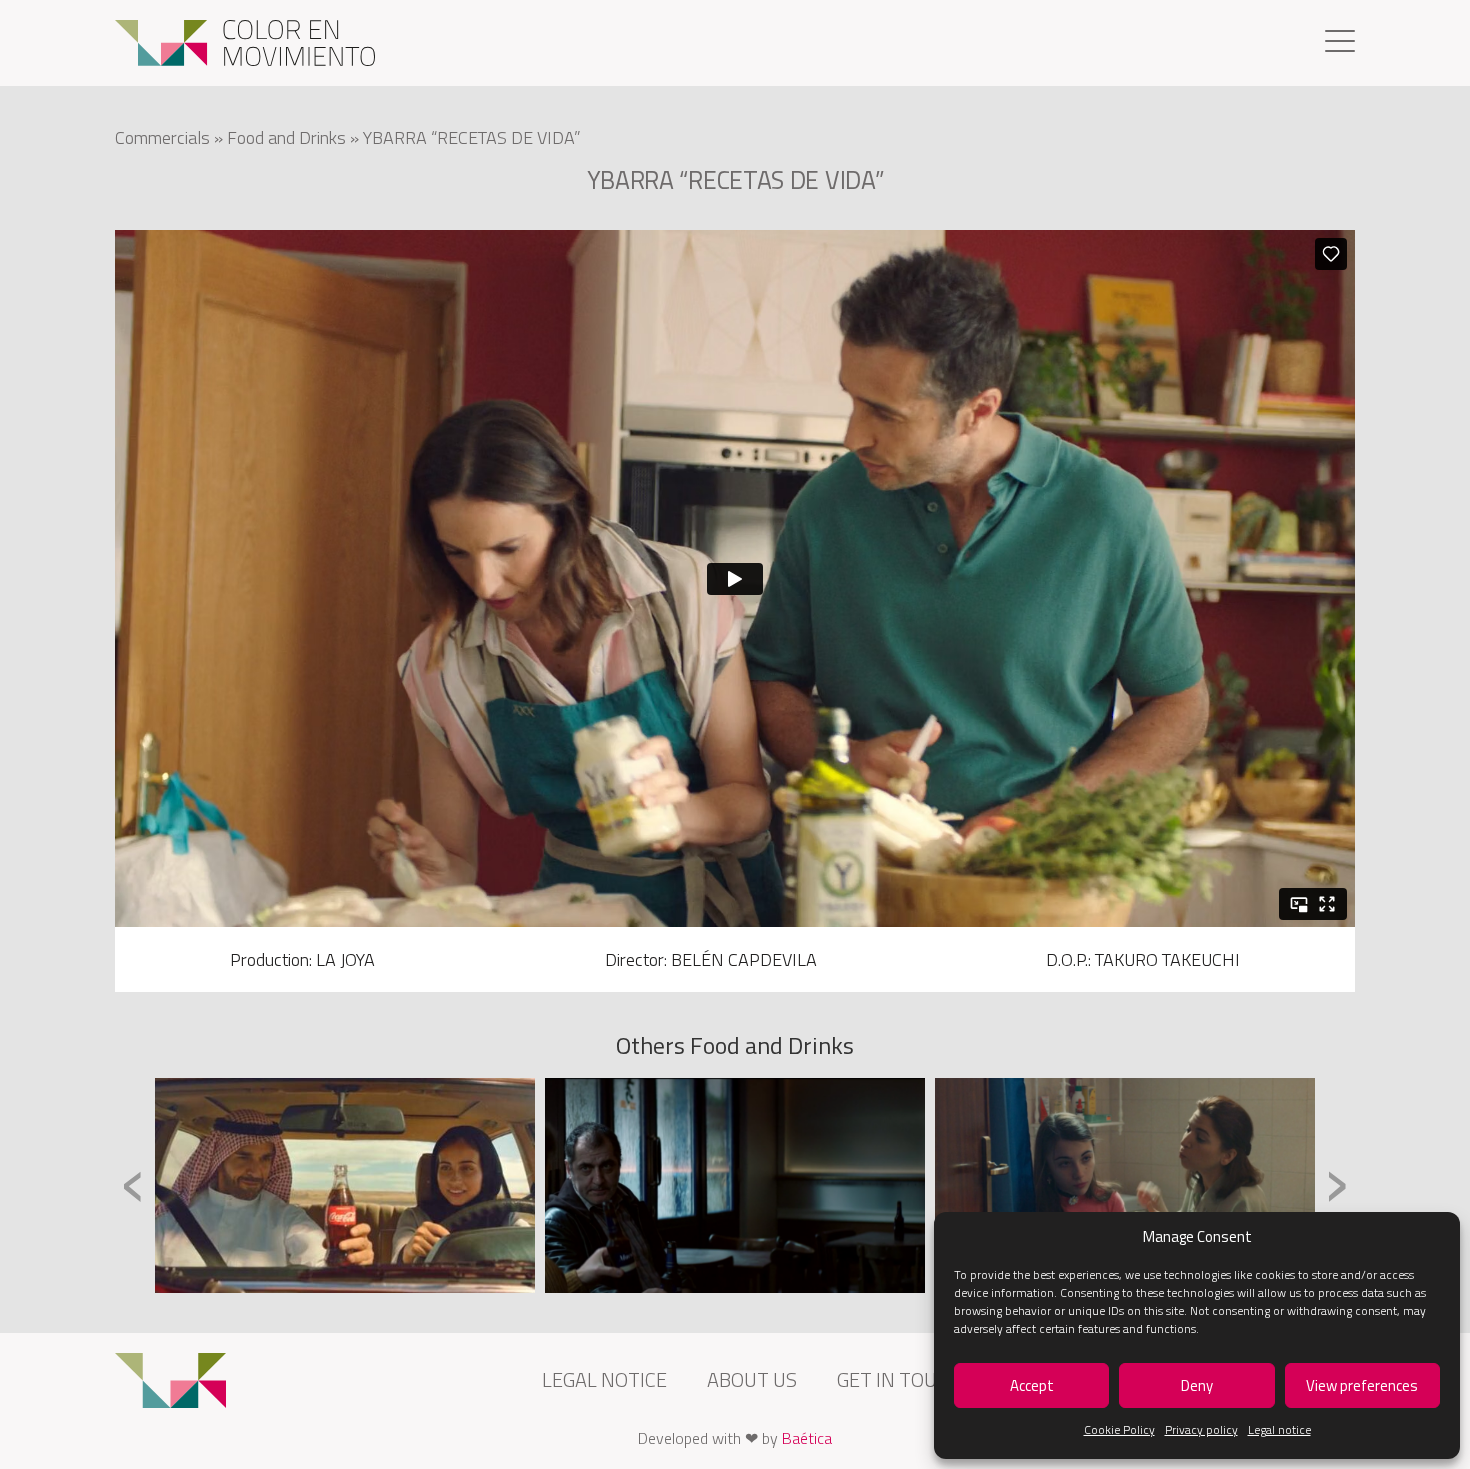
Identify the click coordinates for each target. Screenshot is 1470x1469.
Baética (807, 1438)
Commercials (162, 137)
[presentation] (133, 1183)
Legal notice (1279, 1429)
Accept (1032, 1385)
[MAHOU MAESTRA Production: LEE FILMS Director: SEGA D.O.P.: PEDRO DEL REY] (735, 1185)
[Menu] (1340, 43)
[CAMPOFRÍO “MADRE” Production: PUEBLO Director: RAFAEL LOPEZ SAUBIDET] (1125, 1185)
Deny (1197, 1385)
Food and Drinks (286, 137)
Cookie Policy (1119, 1429)
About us (752, 1379)
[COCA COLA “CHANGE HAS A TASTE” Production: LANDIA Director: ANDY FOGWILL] (345, 1185)
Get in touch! (902, 1379)
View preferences (1362, 1385)
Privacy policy (1201, 1429)
